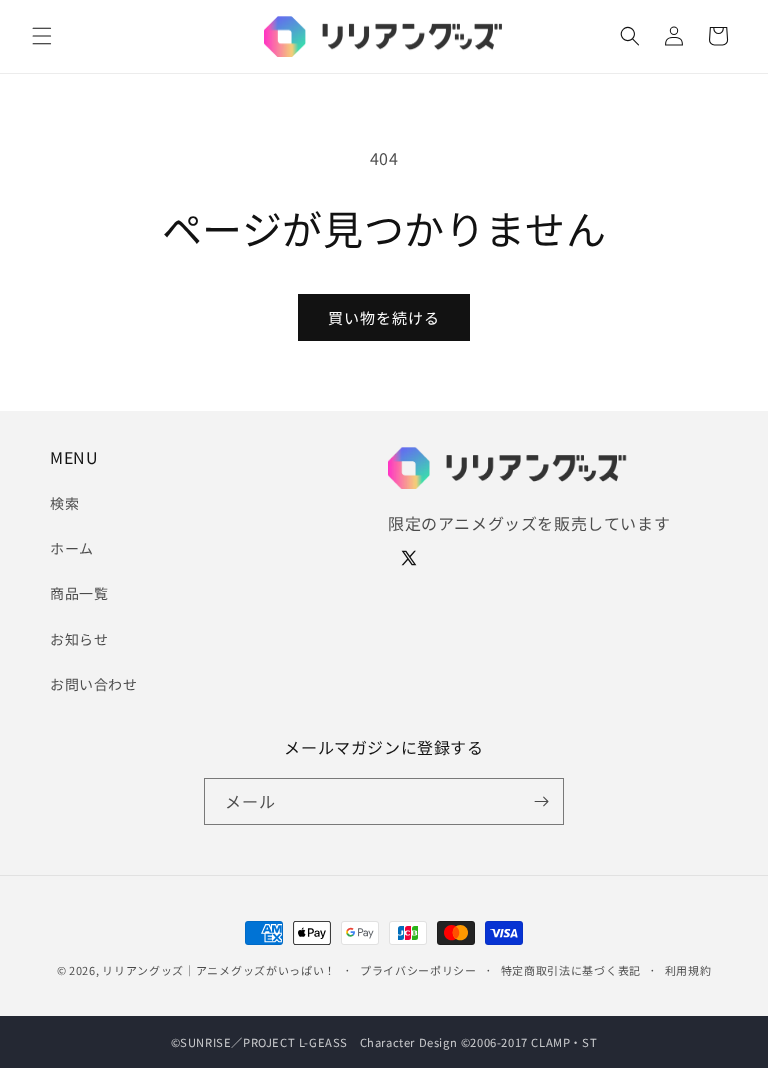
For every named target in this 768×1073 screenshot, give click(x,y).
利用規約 (688, 970)
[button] (42, 36)
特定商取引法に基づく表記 (571, 970)
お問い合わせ (94, 684)
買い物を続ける (384, 317)
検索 (64, 503)
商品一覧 (79, 593)
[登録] (541, 801)
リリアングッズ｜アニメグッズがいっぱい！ (219, 970)
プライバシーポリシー (418, 970)
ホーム (72, 548)
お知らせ (79, 639)
